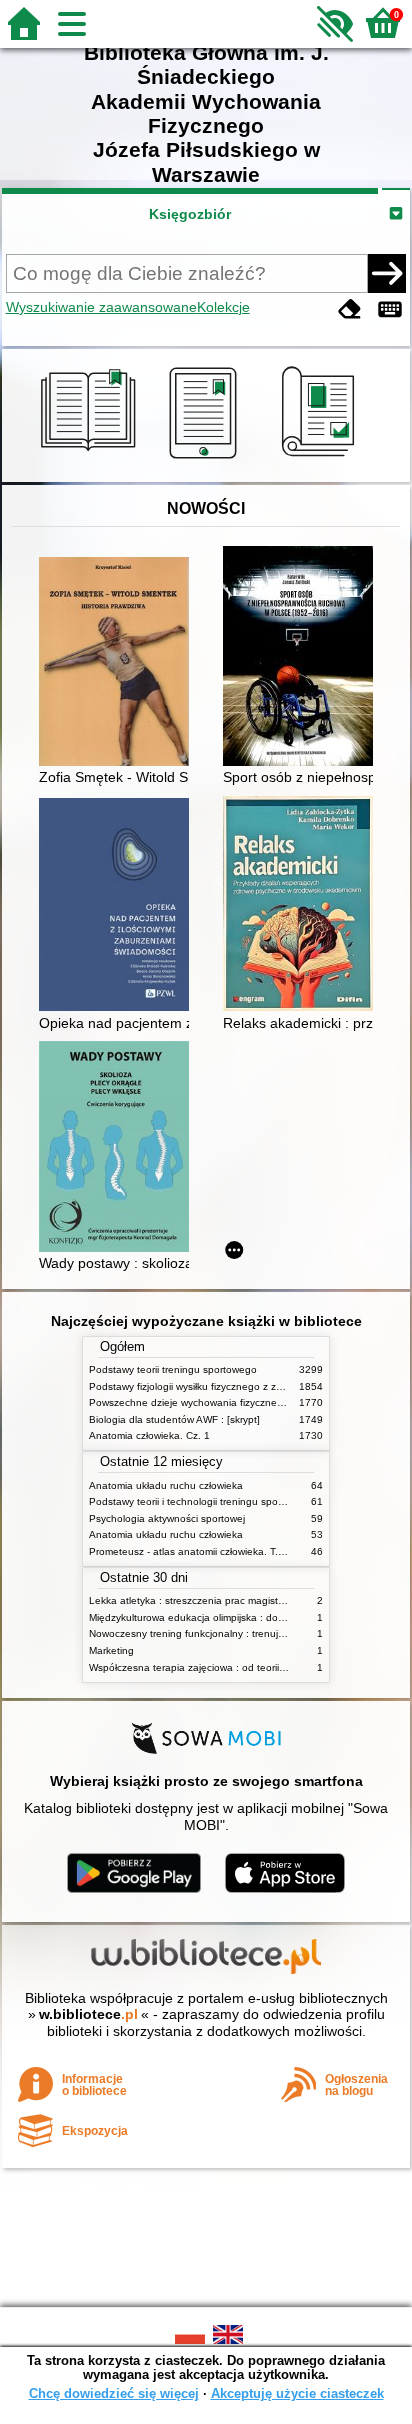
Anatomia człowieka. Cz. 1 (149, 1435)
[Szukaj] (387, 273)
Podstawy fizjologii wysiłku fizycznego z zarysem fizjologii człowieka (242, 1386)
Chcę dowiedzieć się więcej (114, 2393)
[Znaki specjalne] (390, 309)
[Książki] (91, 459)
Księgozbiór (190, 214)
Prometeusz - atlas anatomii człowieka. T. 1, (189, 1551)
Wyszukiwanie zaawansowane (101, 307)
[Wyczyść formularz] (350, 309)
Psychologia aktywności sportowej (167, 1518)
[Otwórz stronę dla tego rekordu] (119, 663)
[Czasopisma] (321, 459)
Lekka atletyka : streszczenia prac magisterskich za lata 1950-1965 (243, 1600)
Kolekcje (223, 307)
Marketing (111, 1650)
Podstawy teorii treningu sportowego (173, 1369)
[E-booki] (206, 459)
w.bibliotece (88, 2014)
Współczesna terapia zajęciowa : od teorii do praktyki (210, 1667)
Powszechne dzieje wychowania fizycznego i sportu (207, 1402)
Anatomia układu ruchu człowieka (166, 1485)
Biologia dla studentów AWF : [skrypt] (174, 1419)
